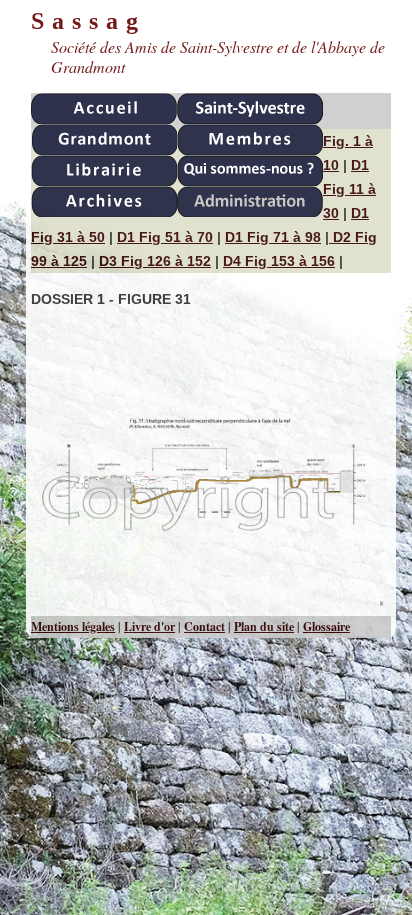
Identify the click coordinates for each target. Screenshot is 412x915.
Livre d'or (149, 626)
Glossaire (326, 626)
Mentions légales (73, 626)
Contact (204, 626)
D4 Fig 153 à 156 (279, 261)
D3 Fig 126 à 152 (155, 261)
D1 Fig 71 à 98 (273, 237)
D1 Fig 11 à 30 (349, 189)
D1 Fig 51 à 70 (165, 237)
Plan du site (264, 626)
